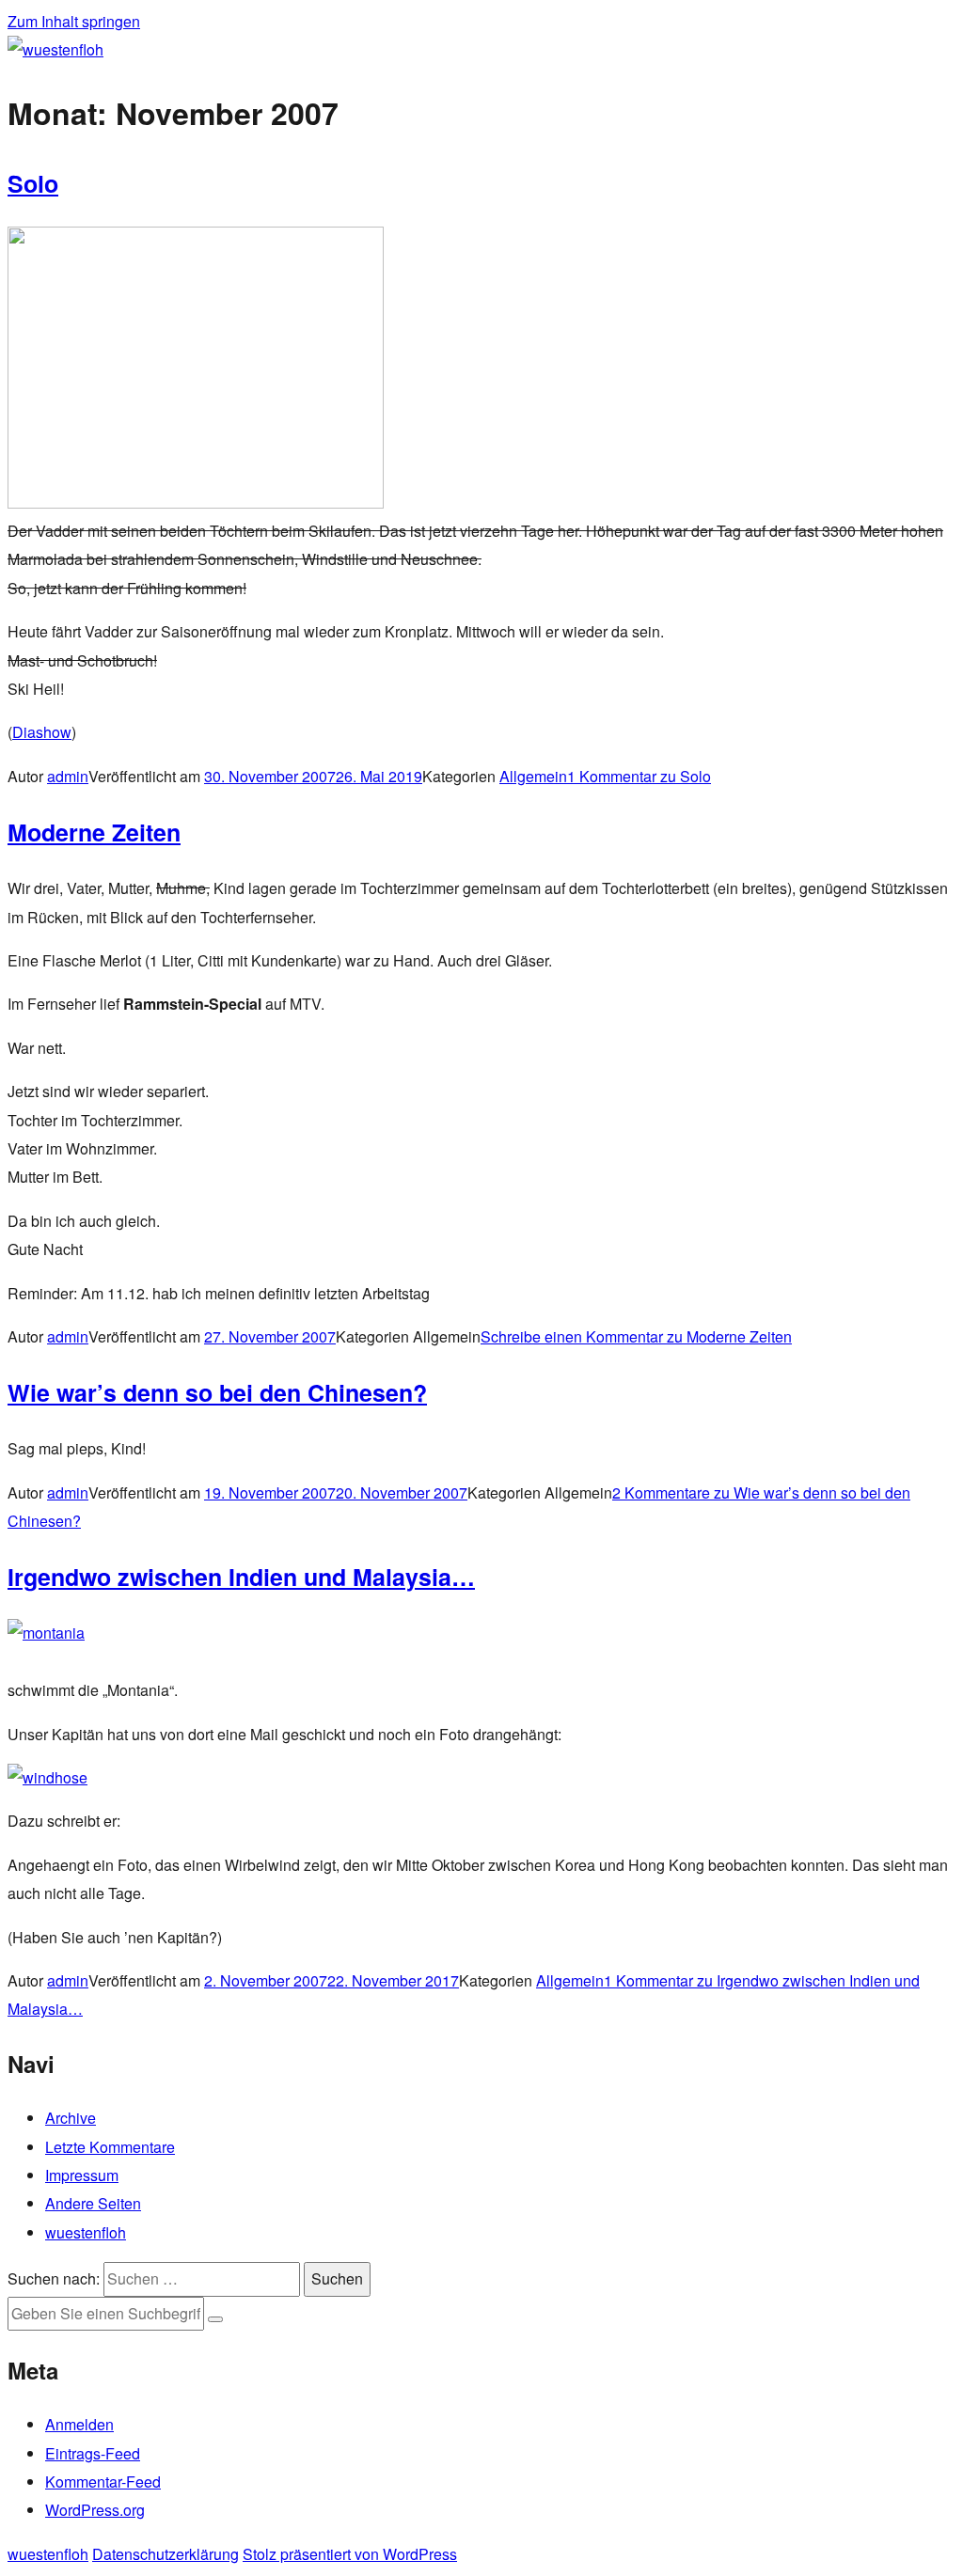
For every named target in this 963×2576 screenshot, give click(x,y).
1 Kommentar (639, 776)
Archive (71, 2118)
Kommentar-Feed (103, 2482)
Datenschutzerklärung (166, 2554)
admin (68, 776)
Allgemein (533, 776)
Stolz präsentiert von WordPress (350, 2554)
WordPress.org (95, 2510)
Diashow (42, 732)
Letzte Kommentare (110, 2147)
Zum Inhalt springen (74, 21)
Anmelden (79, 2424)
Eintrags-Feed (93, 2453)
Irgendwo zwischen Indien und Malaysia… (241, 1577)
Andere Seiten (93, 2203)
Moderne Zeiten (94, 832)
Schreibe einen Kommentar (636, 1336)
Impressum (82, 2175)
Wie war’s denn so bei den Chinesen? (217, 1392)
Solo (33, 183)
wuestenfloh (86, 2232)
